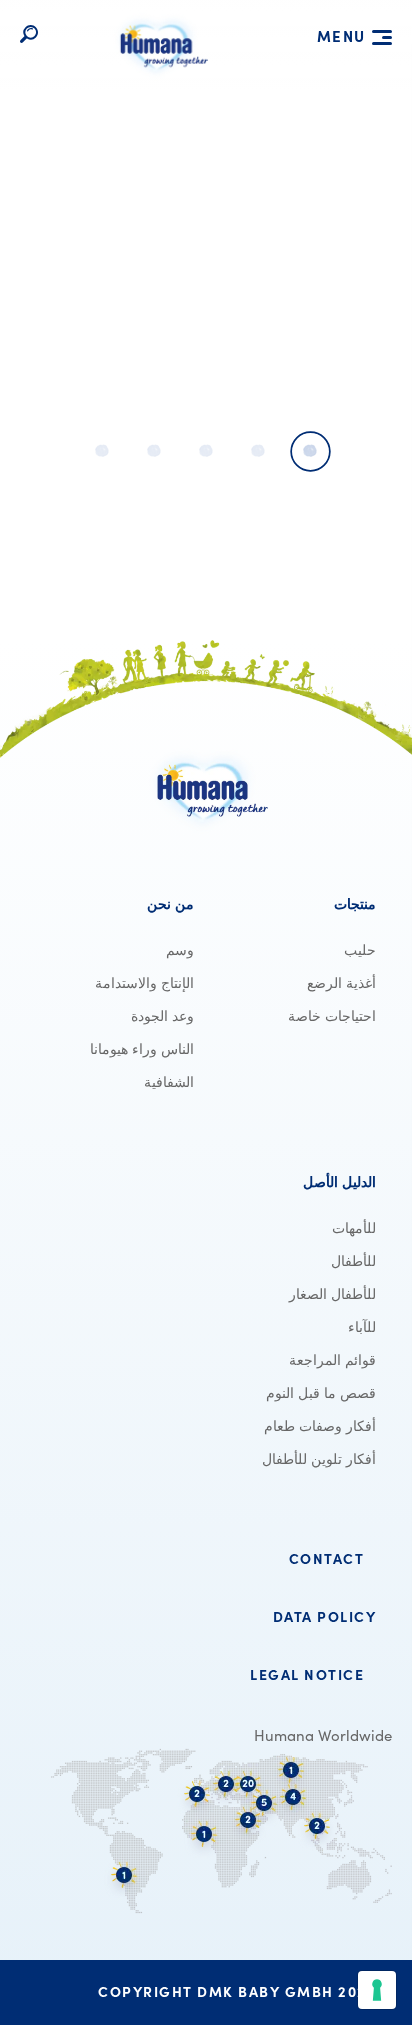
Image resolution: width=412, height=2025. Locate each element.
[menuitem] (297, 904)
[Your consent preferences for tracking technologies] (377, 1990)
